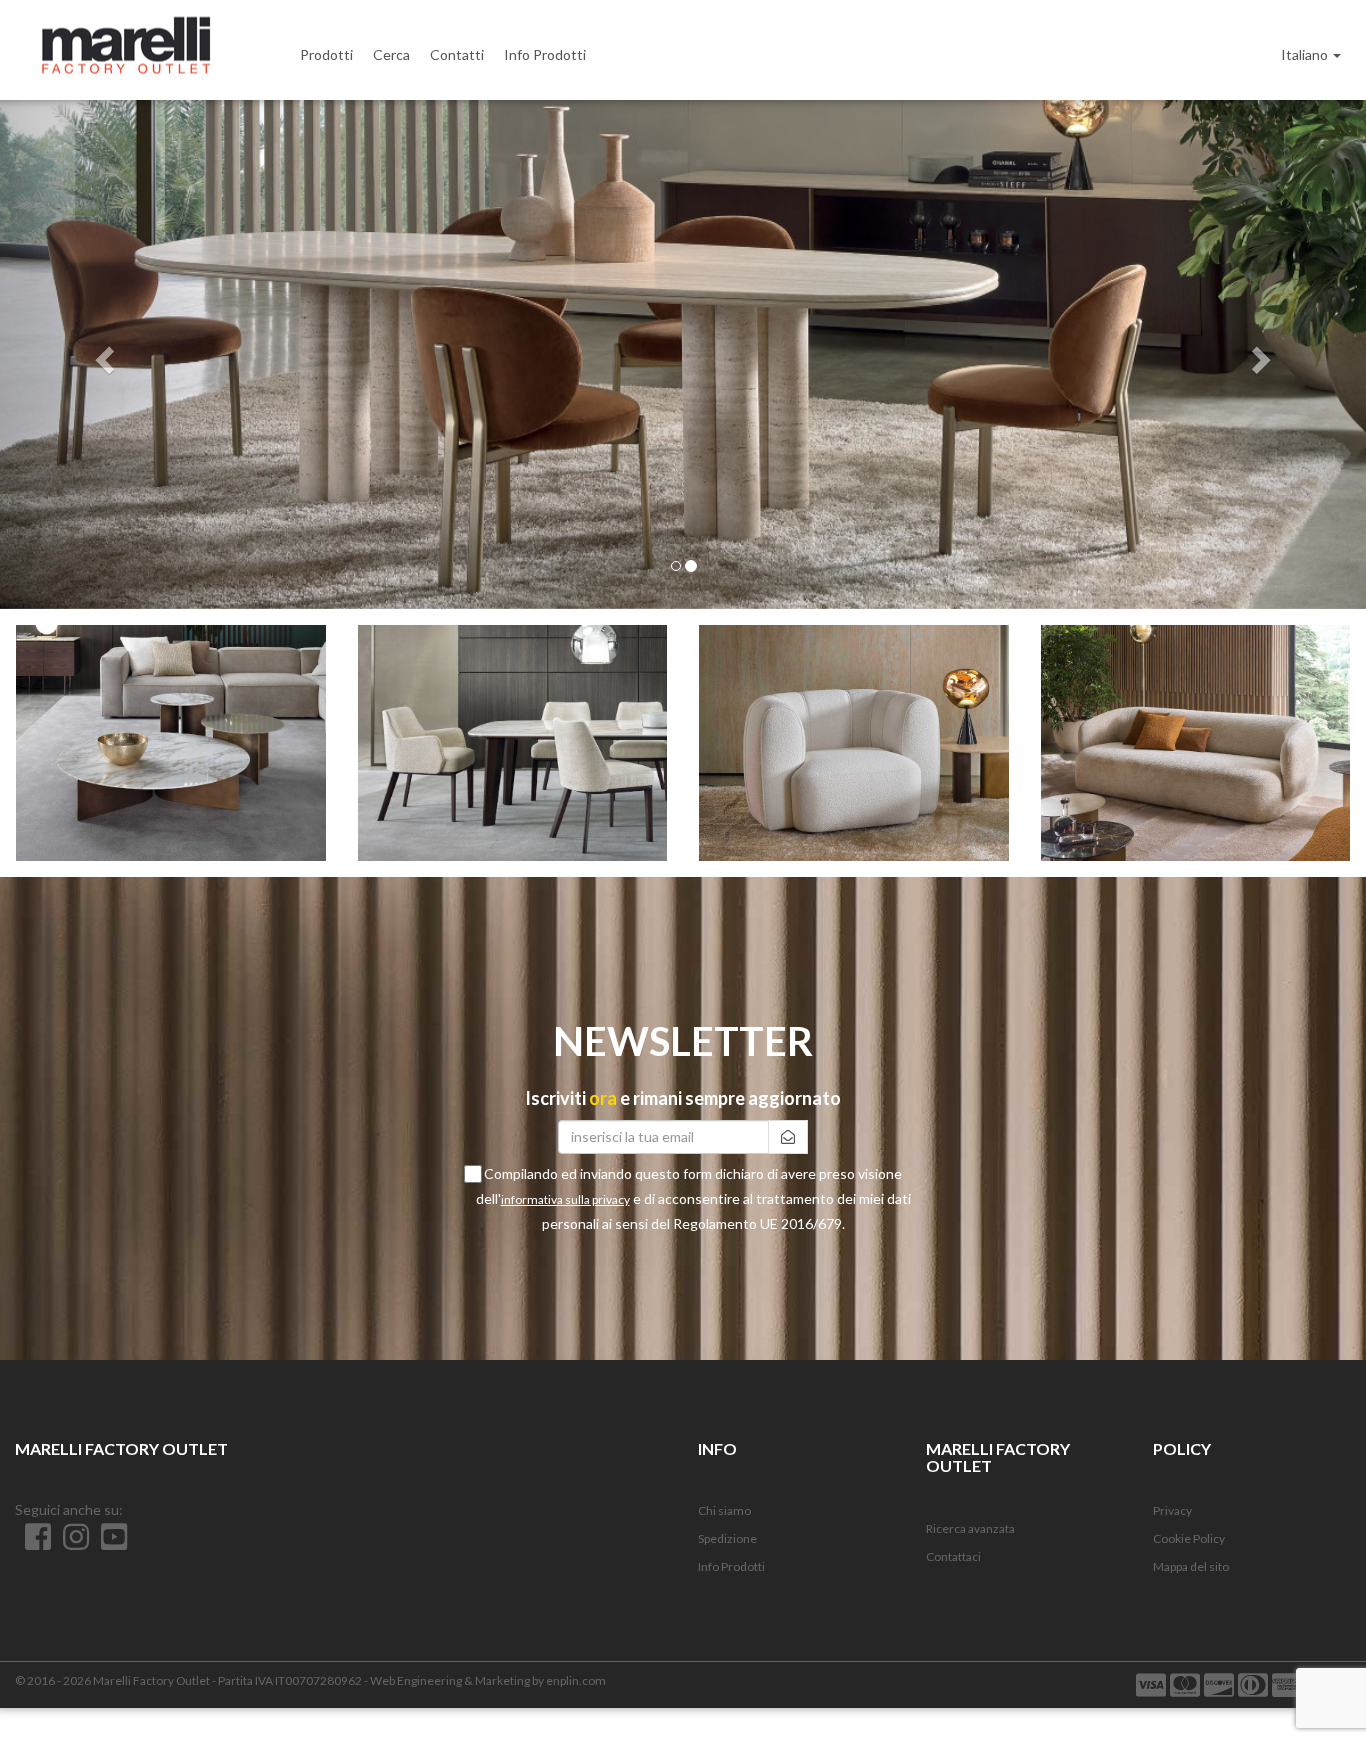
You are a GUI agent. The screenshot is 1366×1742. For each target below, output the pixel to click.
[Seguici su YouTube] (109, 1543)
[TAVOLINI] (171, 743)
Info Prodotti (731, 1566)
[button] (102, 354)
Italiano (1306, 54)
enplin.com (576, 1680)
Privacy (1172, 1510)
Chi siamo (724, 1510)
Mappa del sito (1191, 1566)
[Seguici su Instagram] (72, 1543)
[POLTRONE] (854, 743)
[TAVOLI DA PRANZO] (513, 743)
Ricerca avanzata (970, 1528)
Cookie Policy (1189, 1538)
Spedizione (727, 1538)
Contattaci (953, 1556)
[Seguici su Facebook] (34, 1543)
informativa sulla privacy (565, 1199)
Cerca (391, 54)
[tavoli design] (683, 354)
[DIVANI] (1196, 743)
